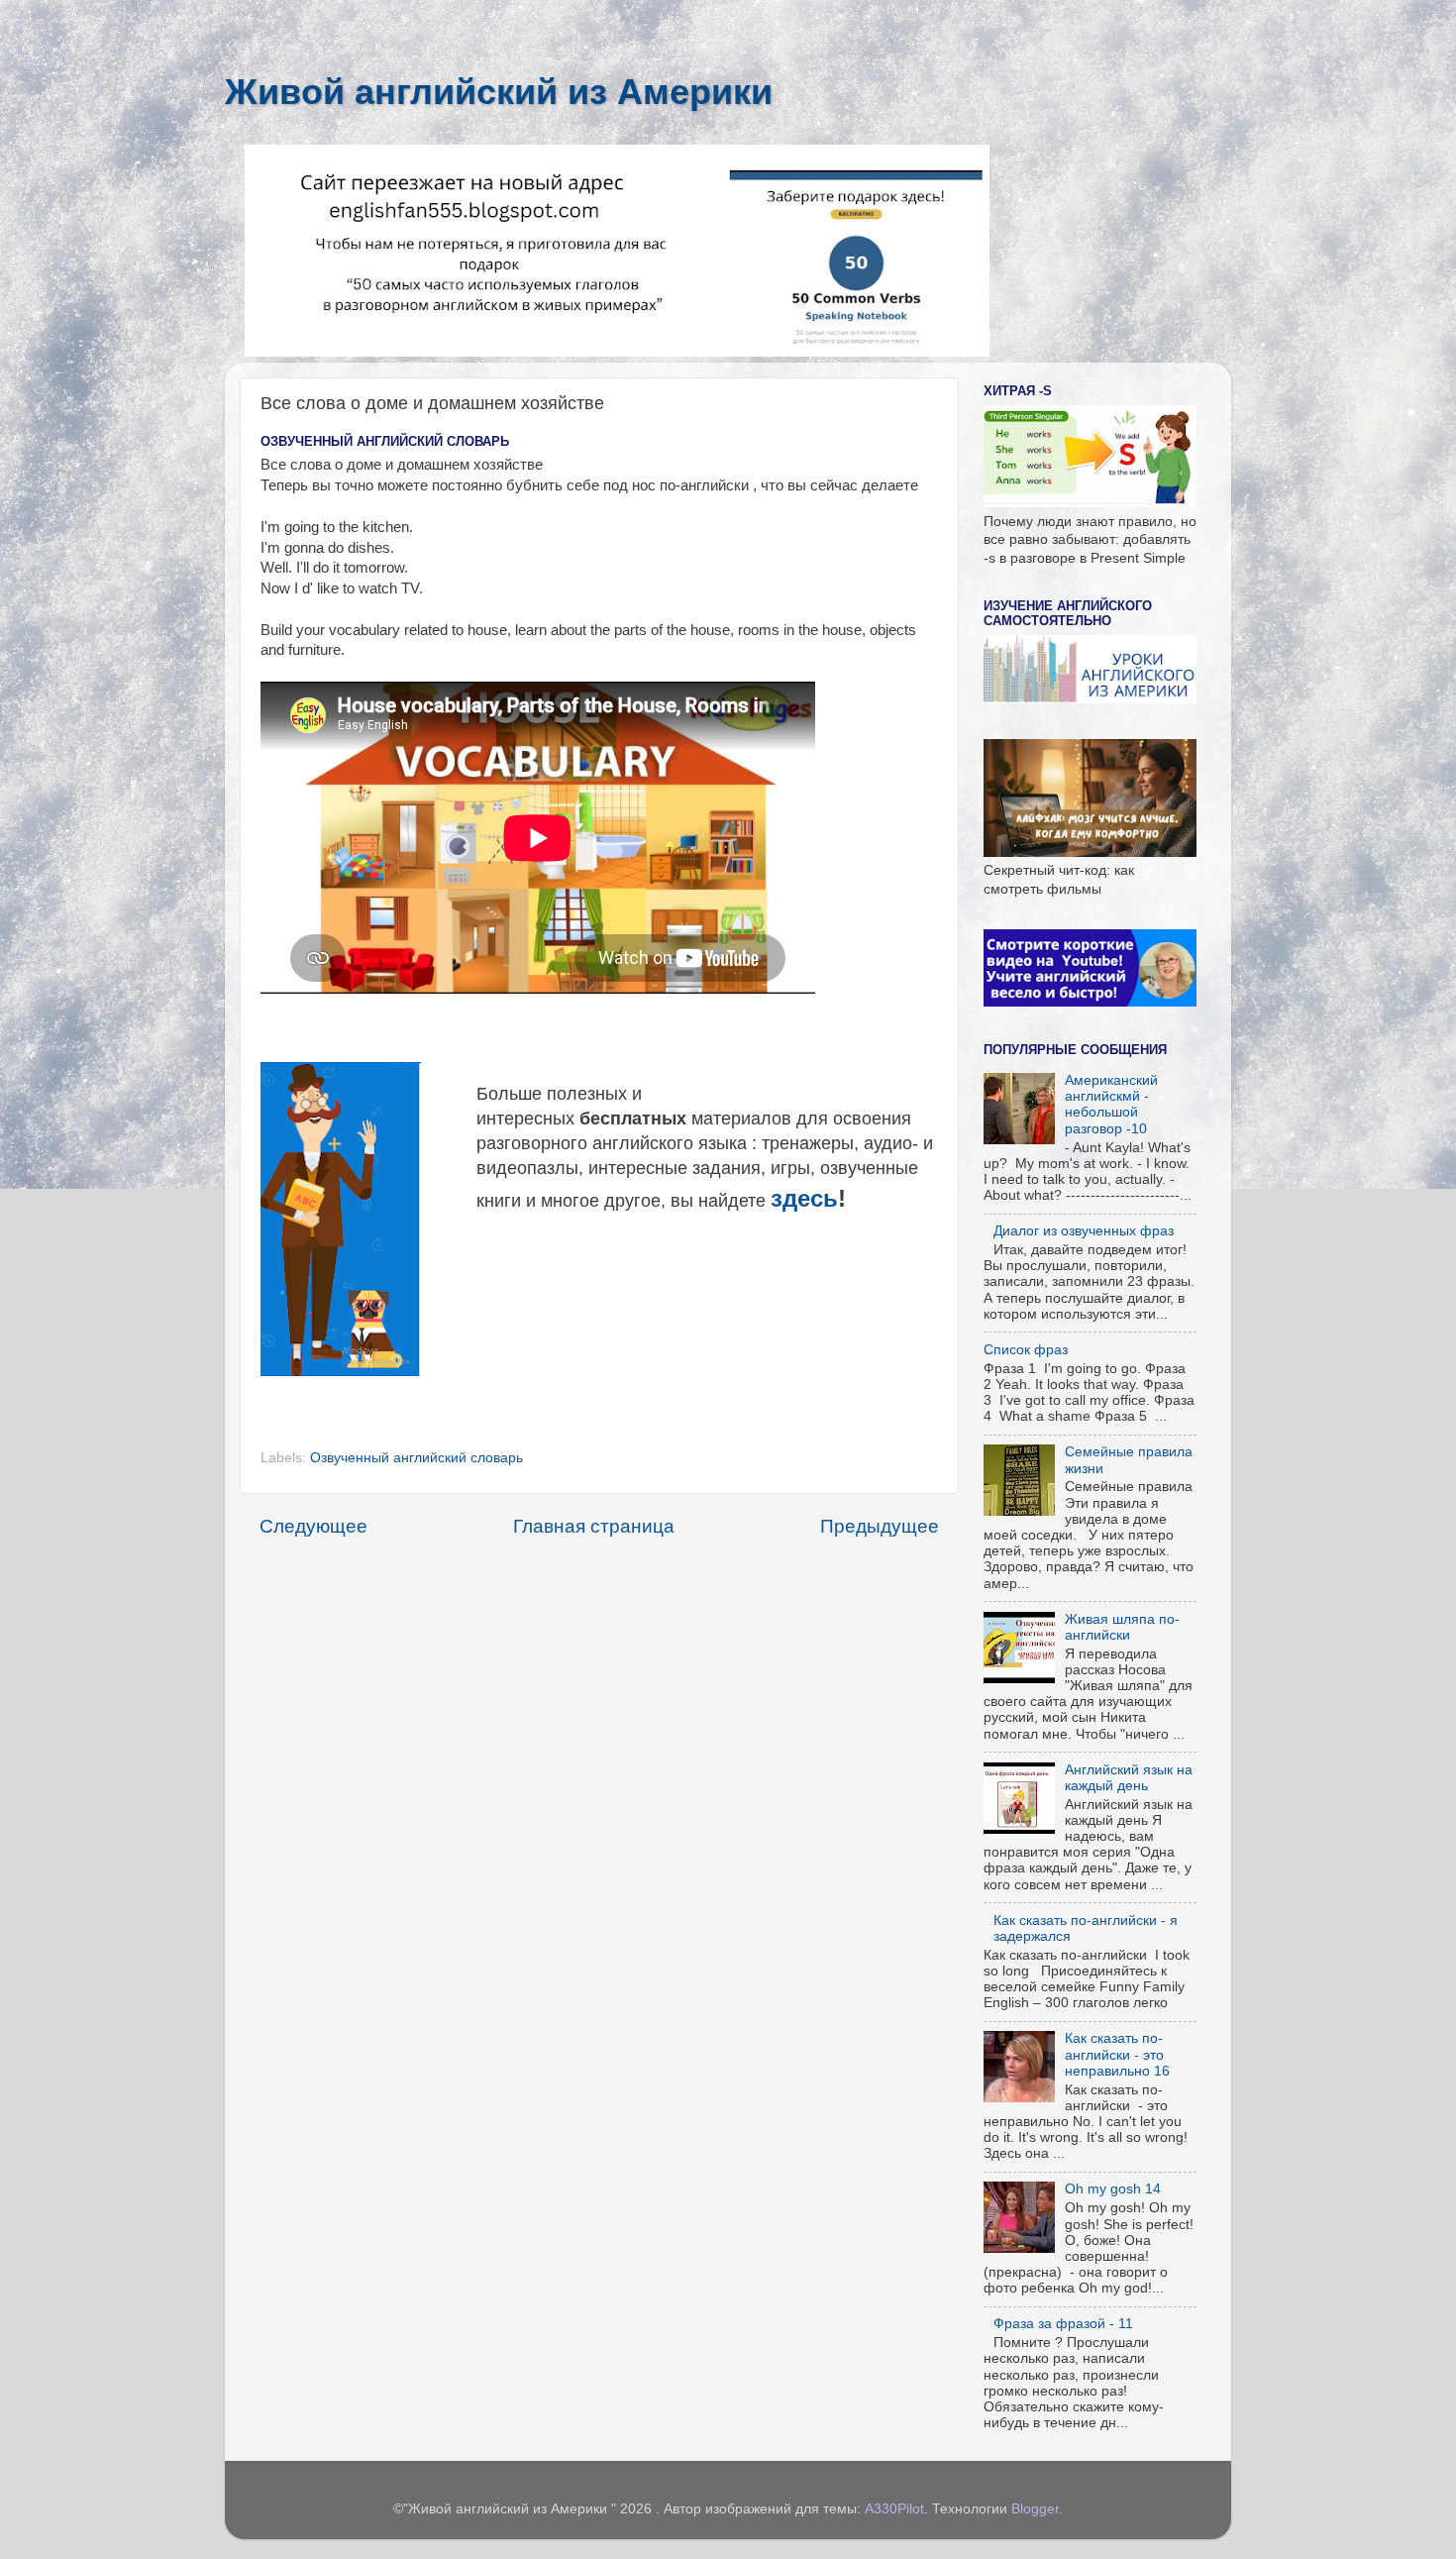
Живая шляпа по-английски (1122, 1627)
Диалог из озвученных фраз (1084, 1231)
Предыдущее (880, 1526)
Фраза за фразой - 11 (1063, 2324)
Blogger (1035, 2509)
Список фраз (1026, 1350)
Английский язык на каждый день (1129, 1778)
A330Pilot (894, 2509)
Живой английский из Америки (499, 92)
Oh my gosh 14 (1113, 2189)
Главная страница (594, 1526)
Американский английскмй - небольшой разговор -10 (1111, 1105)
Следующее (313, 1526)
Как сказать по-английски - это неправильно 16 (1117, 2054)
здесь (804, 1198)
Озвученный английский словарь (416, 1458)
